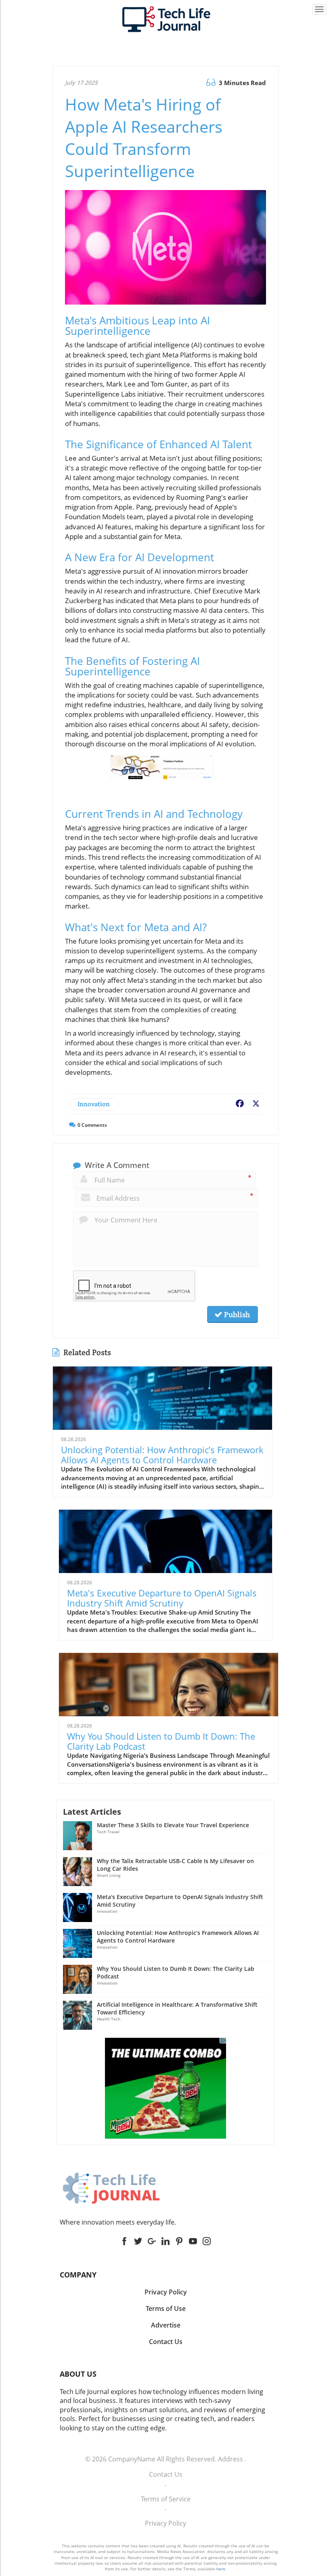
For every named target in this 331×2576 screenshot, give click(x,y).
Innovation (94, 1104)
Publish (236, 1314)
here (221, 2569)
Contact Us (166, 2474)
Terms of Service (166, 2499)
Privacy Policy (165, 2523)
